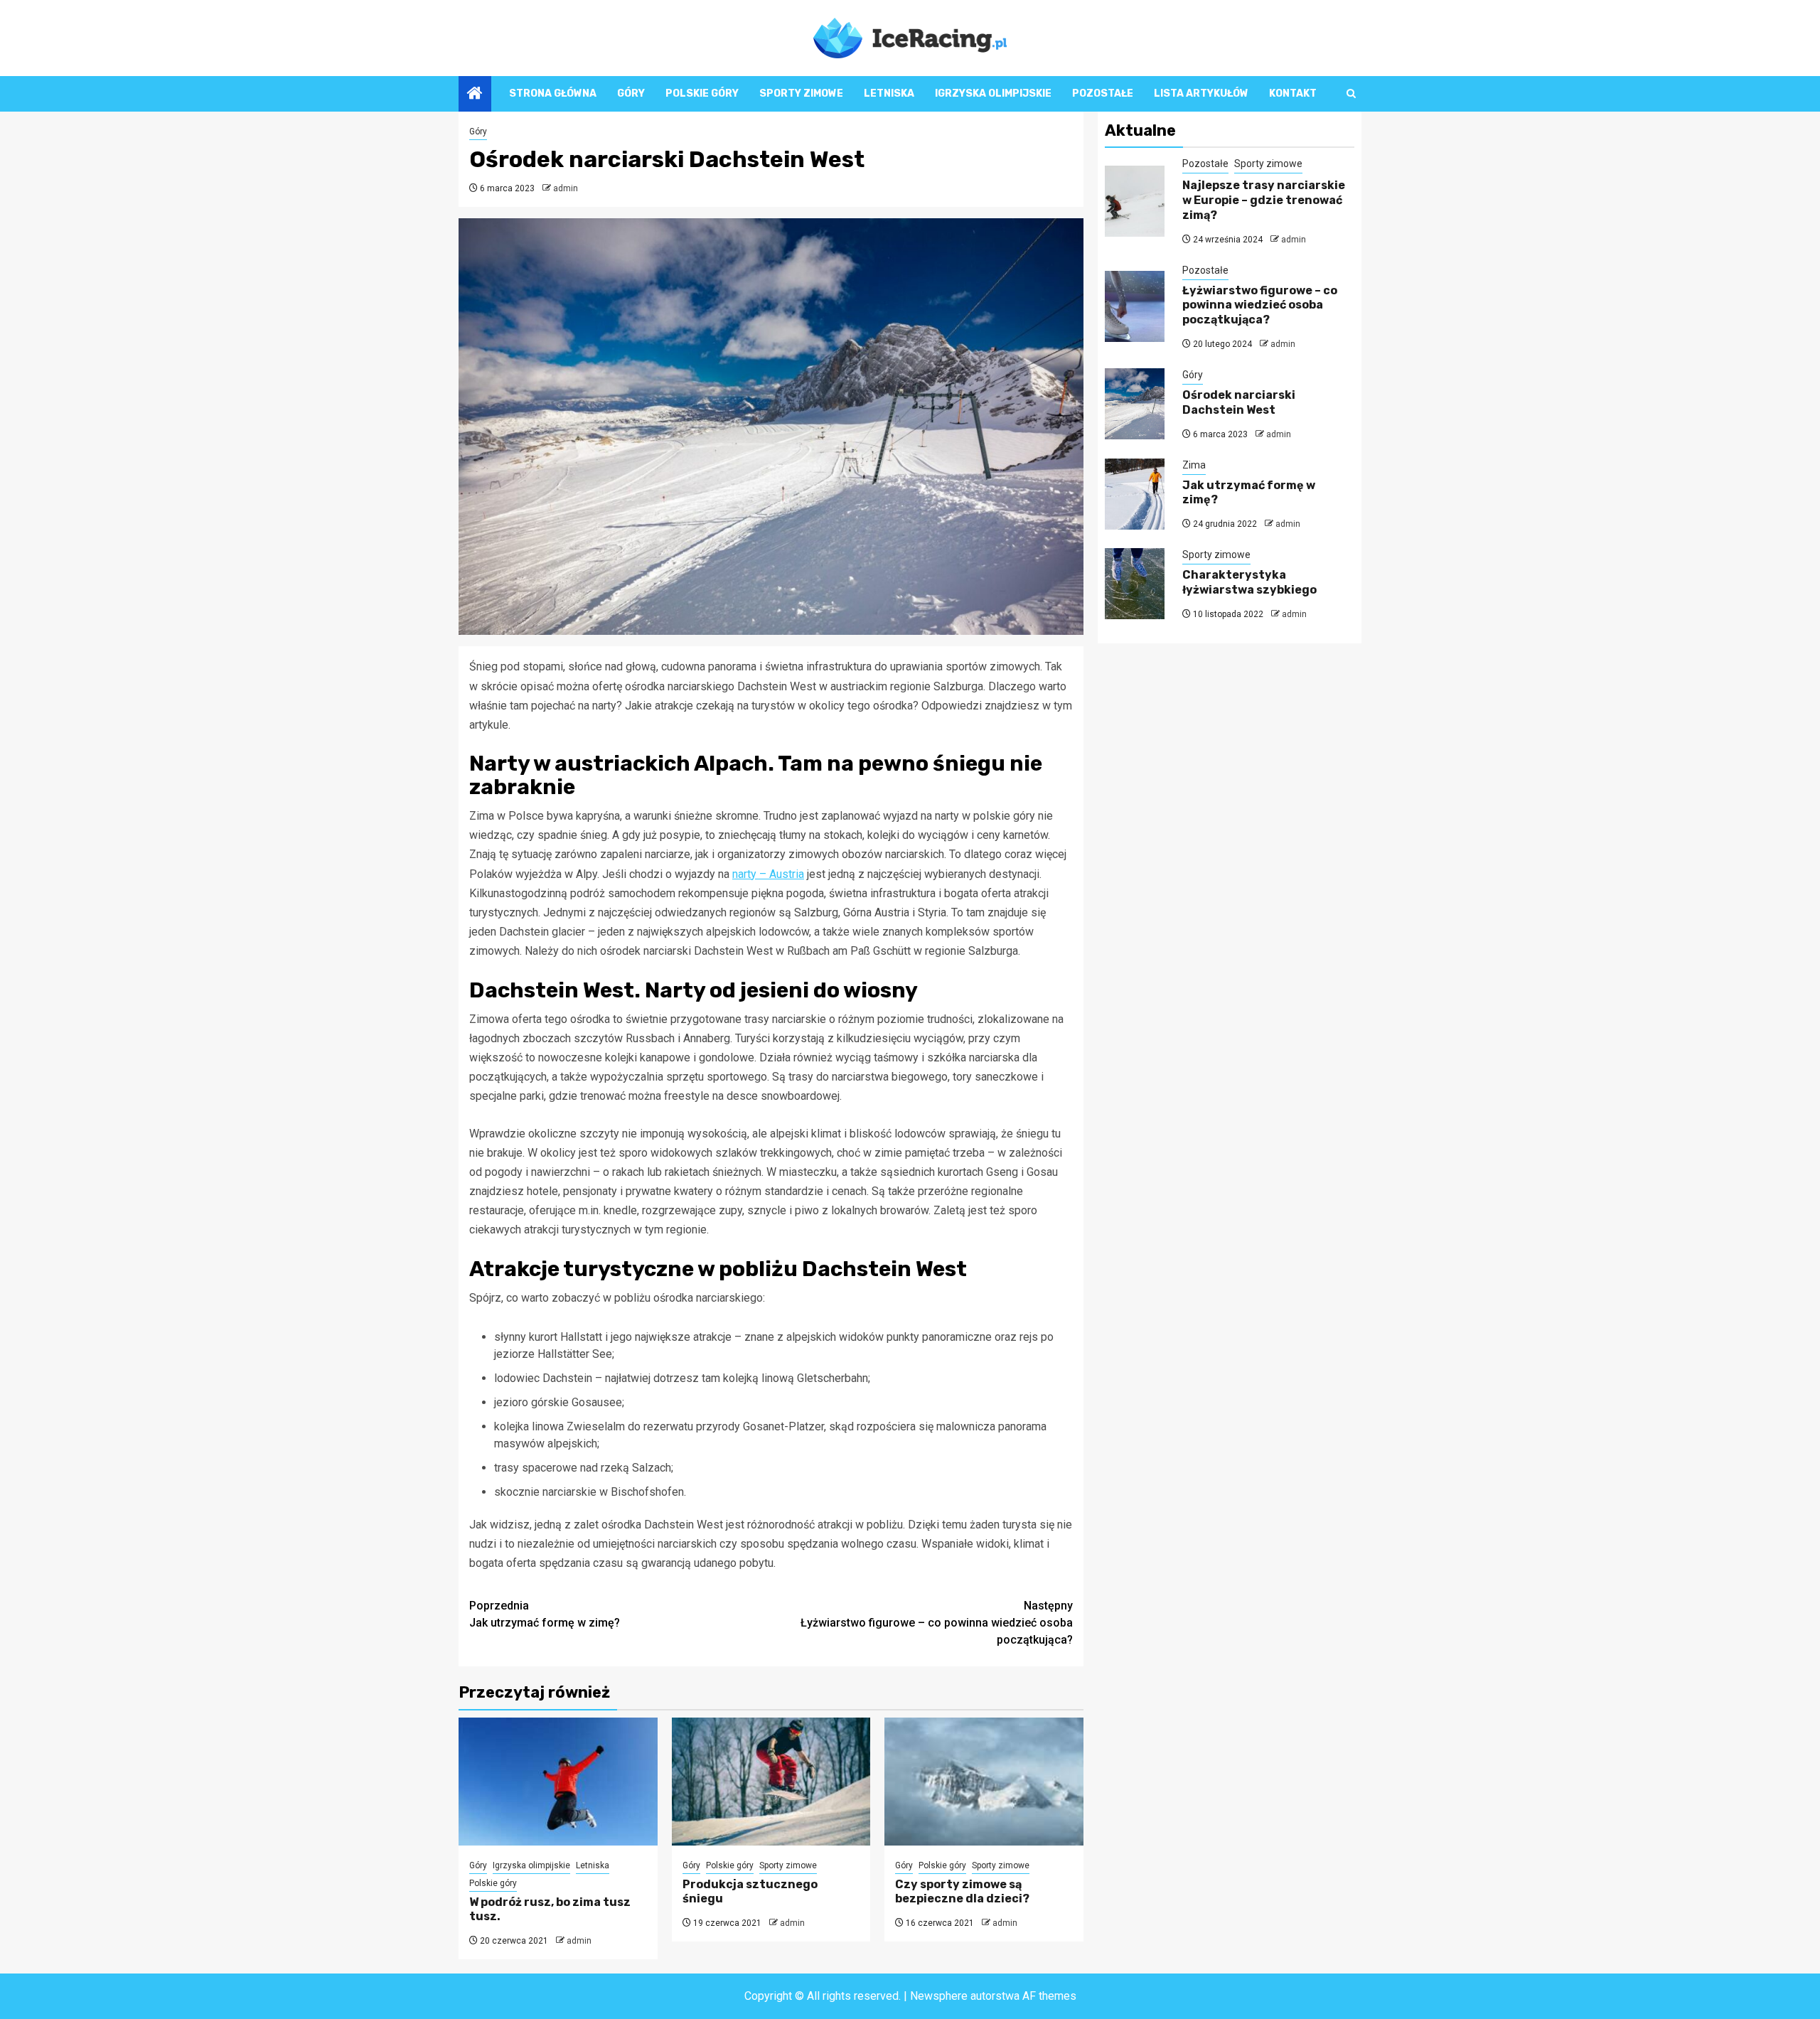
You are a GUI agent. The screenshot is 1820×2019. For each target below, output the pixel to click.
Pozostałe (1103, 93)
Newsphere (939, 1996)
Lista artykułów (1201, 93)
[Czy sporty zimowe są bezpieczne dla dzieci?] (984, 1782)
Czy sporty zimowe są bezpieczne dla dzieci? (962, 1892)
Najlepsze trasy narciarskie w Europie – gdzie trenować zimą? (1264, 200)
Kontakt (1293, 93)
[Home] (475, 95)
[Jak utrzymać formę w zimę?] (1135, 494)
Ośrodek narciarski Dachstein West (1239, 402)
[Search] (1351, 93)
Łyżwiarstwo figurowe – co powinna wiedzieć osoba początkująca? (937, 1623)
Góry (631, 93)
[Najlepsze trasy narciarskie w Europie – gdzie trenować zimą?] (1135, 201)
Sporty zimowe (801, 93)
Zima (1194, 464)
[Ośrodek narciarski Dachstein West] (1135, 404)
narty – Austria (768, 874)
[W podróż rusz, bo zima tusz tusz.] (558, 1782)
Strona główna (553, 93)
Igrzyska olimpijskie (993, 93)
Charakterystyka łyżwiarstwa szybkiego (1249, 582)
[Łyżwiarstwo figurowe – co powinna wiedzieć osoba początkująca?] (1135, 306)
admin (566, 188)
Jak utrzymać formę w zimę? (545, 1614)
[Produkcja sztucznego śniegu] (771, 1782)
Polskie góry (702, 93)
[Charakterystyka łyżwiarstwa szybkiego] (1135, 584)
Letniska (889, 93)
